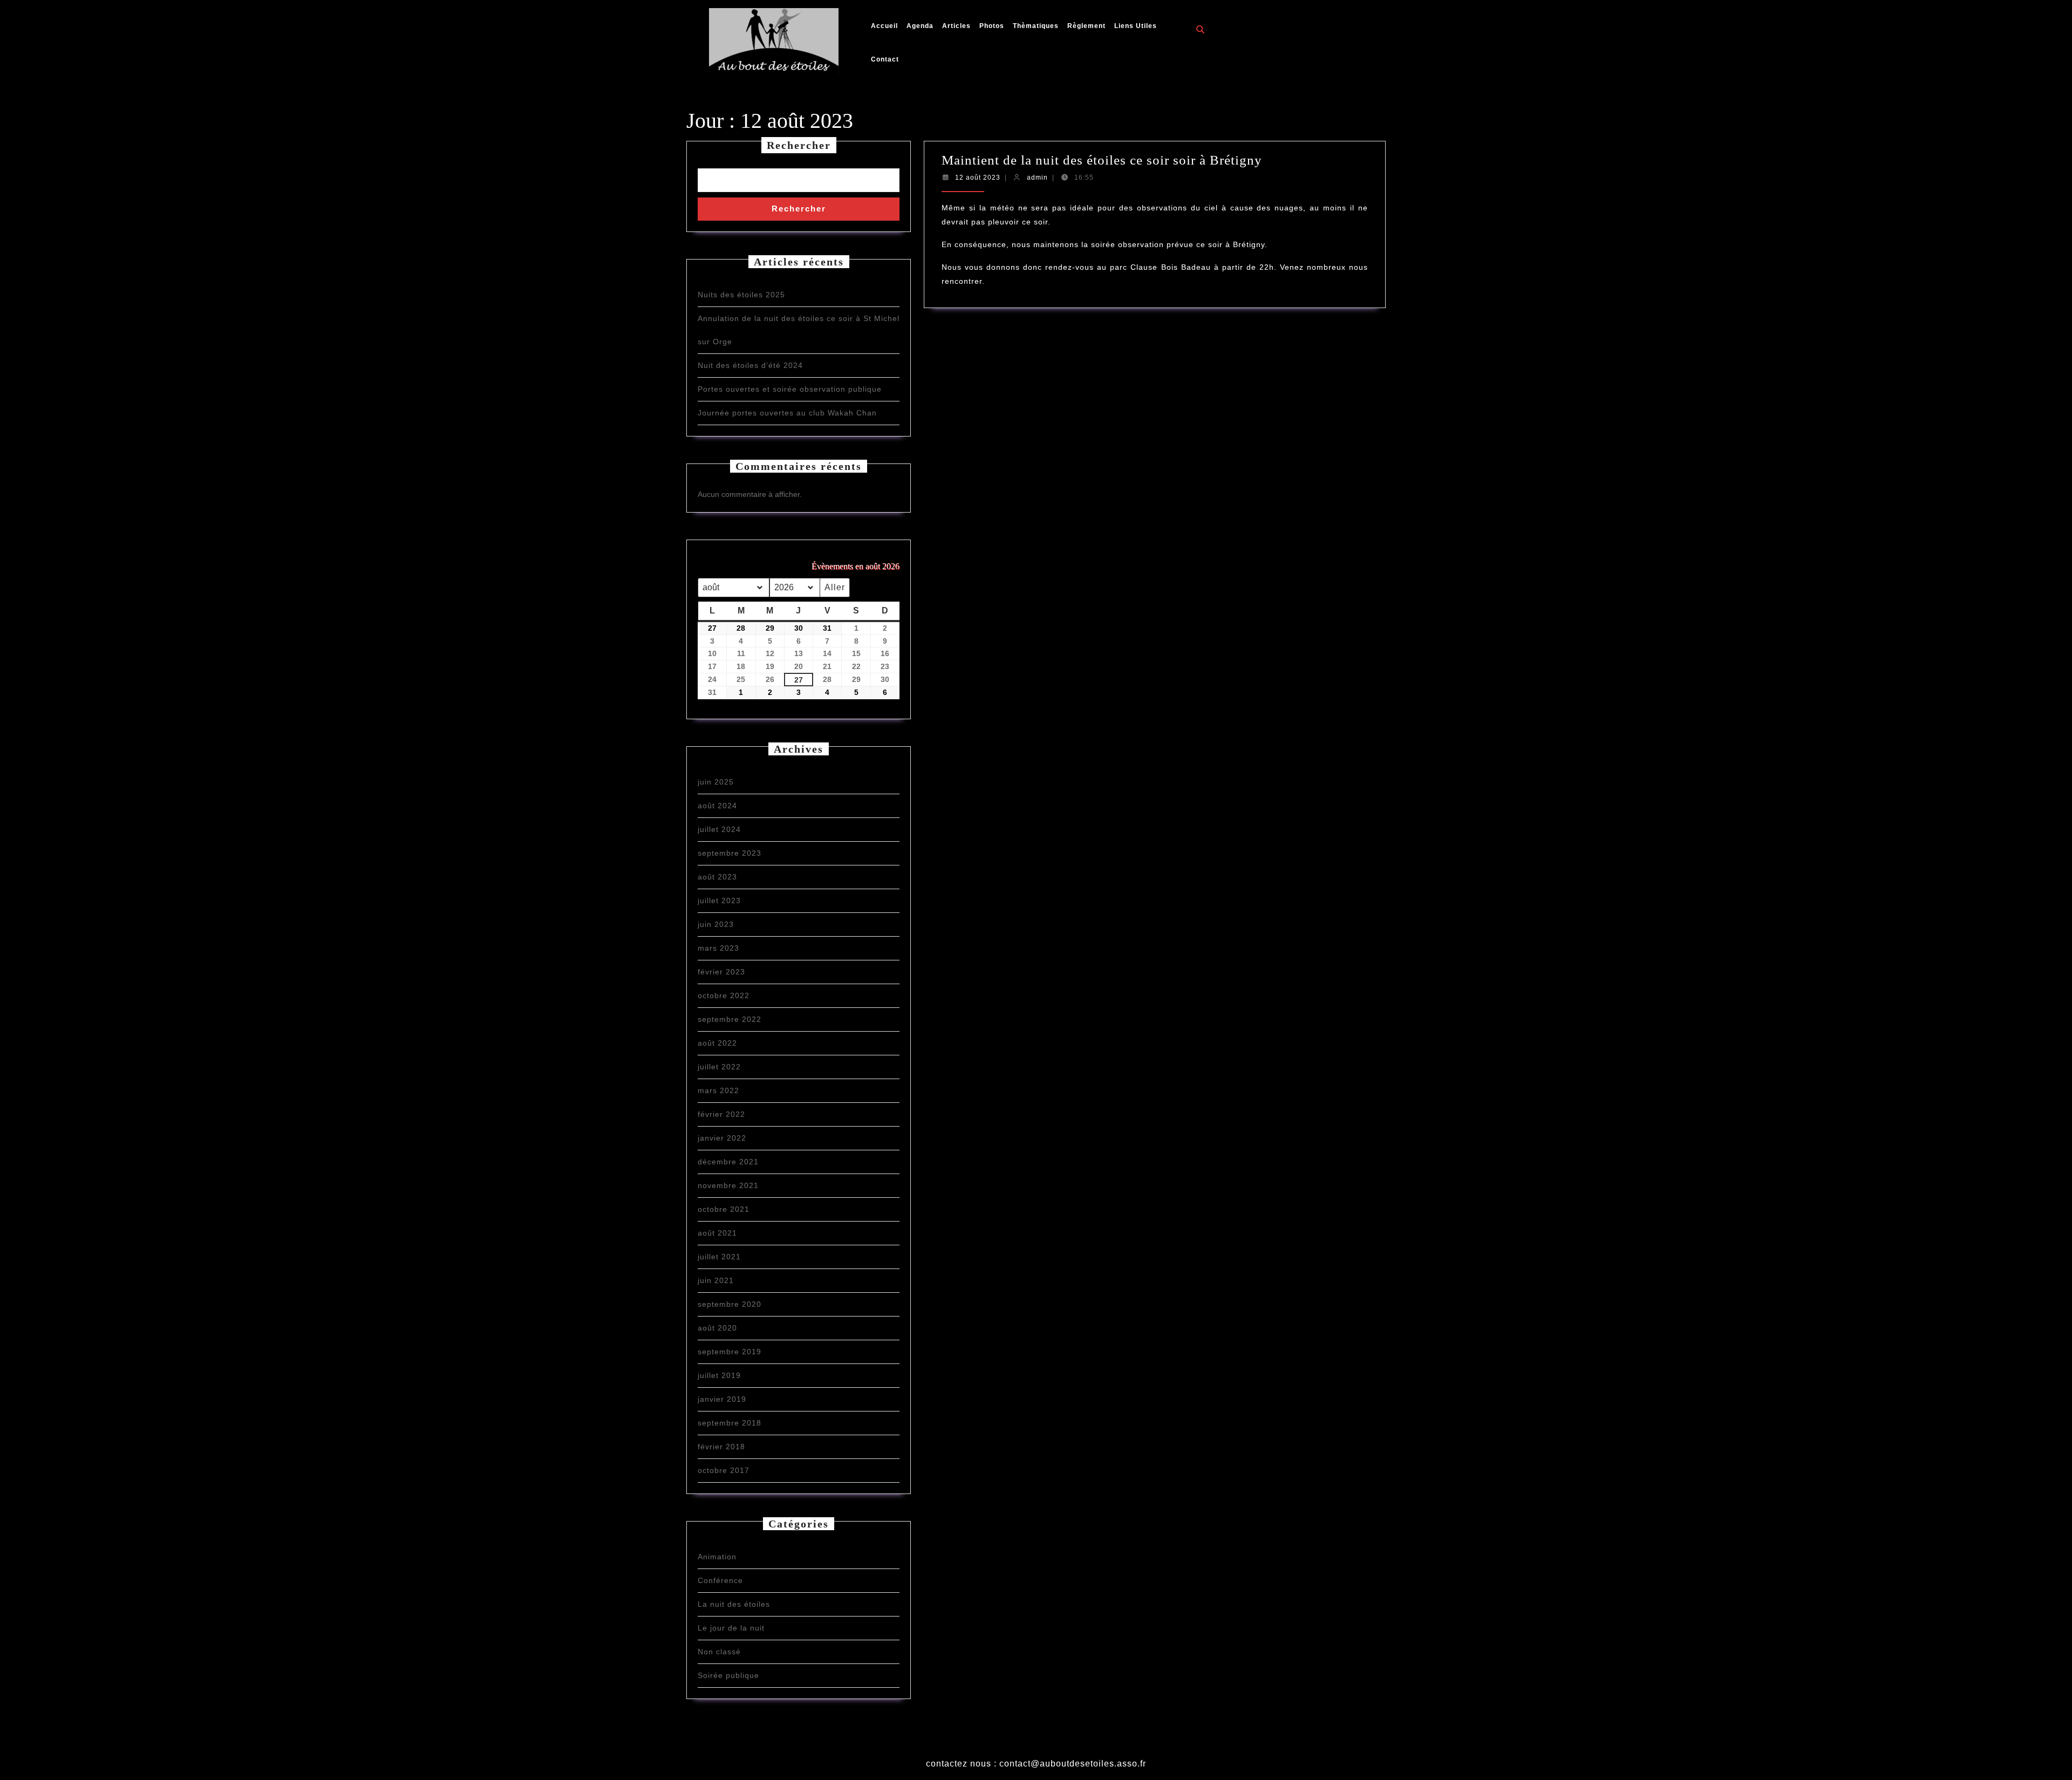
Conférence (720, 1580)
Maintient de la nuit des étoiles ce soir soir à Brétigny (1102, 160)
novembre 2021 (728, 1185)
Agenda (920, 26)
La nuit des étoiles (734, 1604)
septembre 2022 (730, 1019)
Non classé (719, 1652)
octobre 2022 (724, 995)
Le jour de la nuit (731, 1628)
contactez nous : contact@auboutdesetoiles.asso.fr (1036, 1764)
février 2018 (721, 1447)
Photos (992, 26)
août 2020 (717, 1328)
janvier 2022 (722, 1138)
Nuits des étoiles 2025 (741, 295)
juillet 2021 (719, 1257)
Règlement (1086, 26)
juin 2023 (716, 924)
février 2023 (721, 972)
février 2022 (721, 1114)
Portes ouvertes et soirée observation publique (790, 389)
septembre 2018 (730, 1423)
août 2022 (717, 1043)
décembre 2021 (728, 1162)
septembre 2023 (730, 853)
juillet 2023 (719, 901)
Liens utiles (1136, 26)
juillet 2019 (719, 1375)
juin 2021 (716, 1280)
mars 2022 (718, 1090)
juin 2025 (716, 782)
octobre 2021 (724, 1209)
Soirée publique (728, 1675)
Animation (717, 1557)
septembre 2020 (730, 1304)
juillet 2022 (719, 1067)
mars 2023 (718, 948)
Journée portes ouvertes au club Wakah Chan (787, 413)
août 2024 (717, 806)
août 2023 (717, 877)
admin (1037, 178)
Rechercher (799, 145)
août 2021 (717, 1233)
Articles (956, 26)
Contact (885, 59)
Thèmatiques (1036, 26)
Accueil (884, 26)
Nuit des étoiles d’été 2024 (750, 365)
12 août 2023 (978, 178)
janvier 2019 (722, 1399)
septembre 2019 (730, 1352)
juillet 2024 (719, 829)
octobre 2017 (724, 1470)
